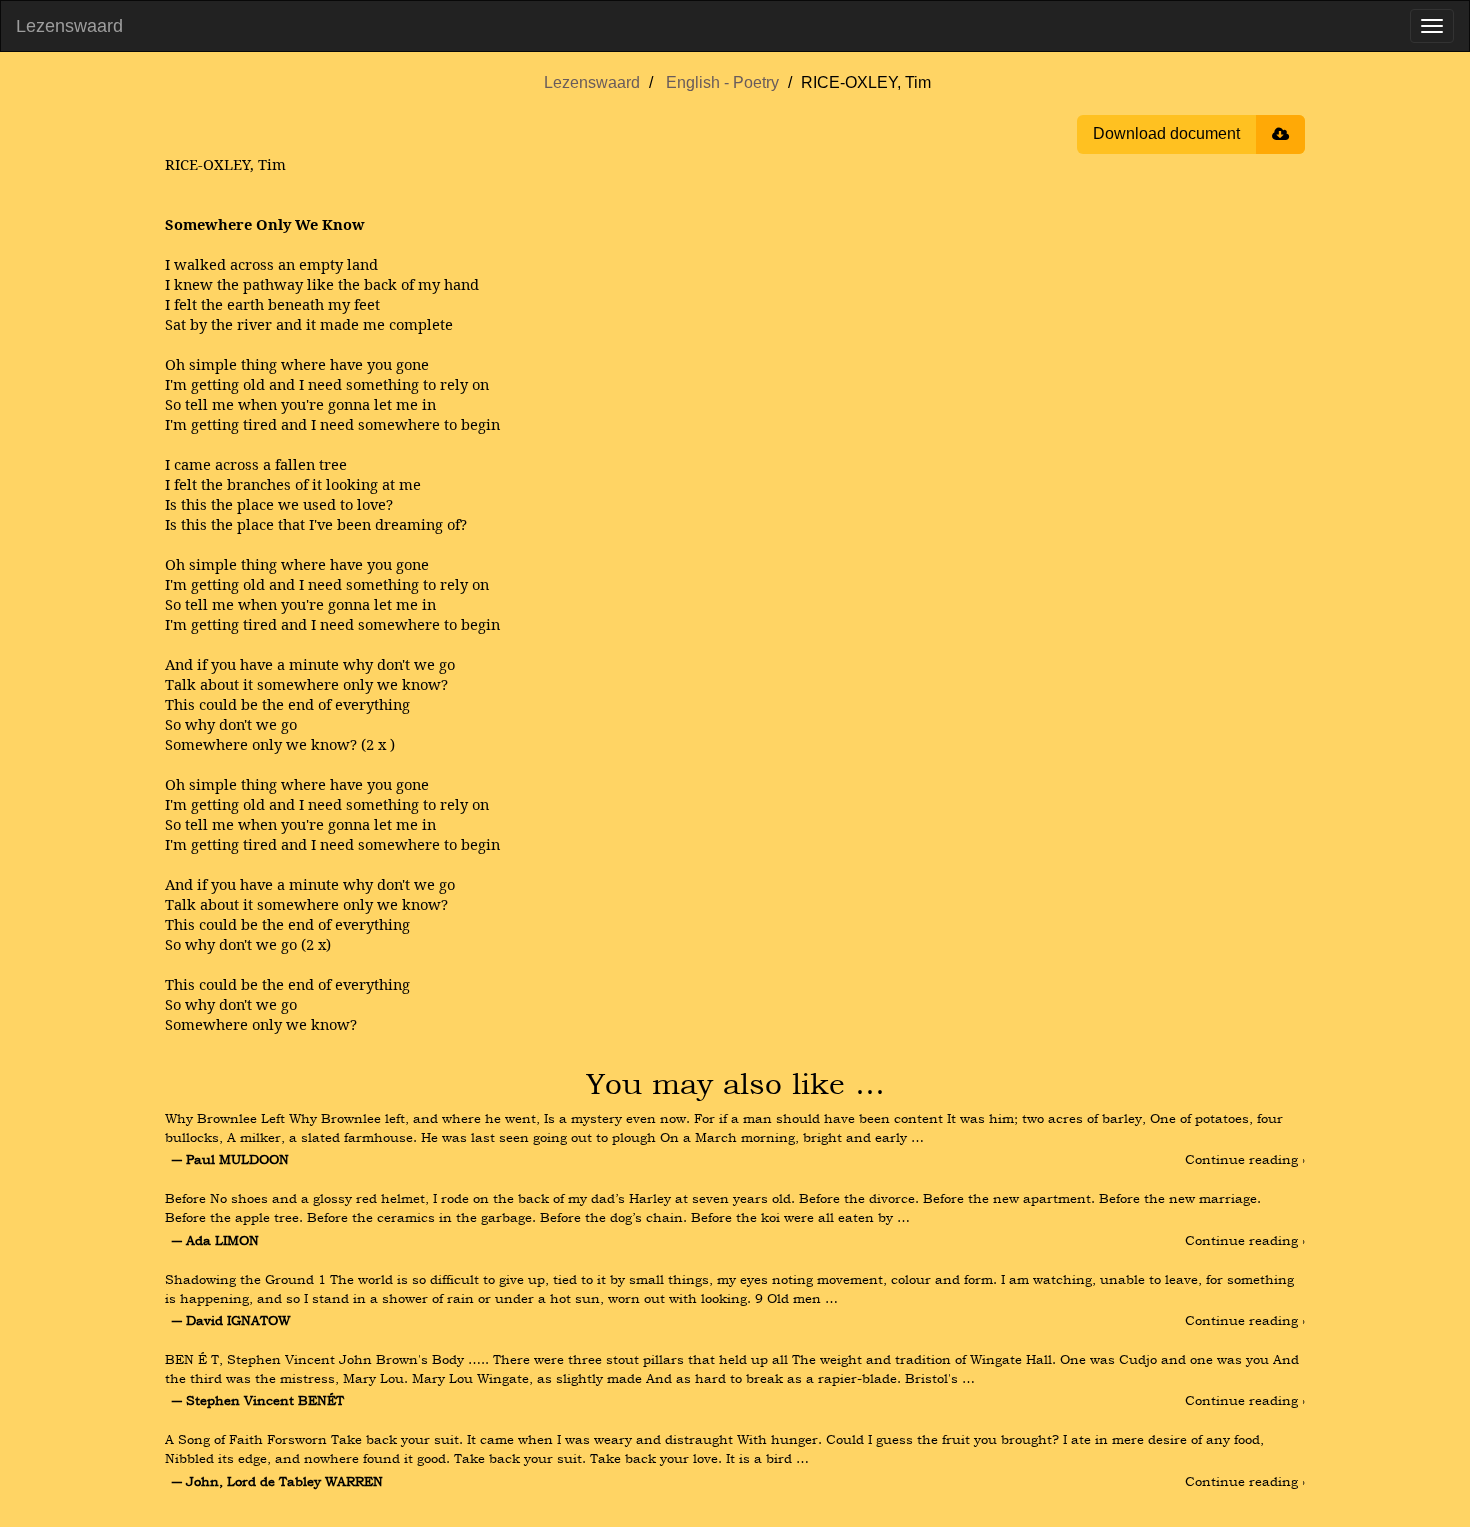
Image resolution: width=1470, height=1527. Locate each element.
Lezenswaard (69, 26)
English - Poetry (722, 82)
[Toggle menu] (1432, 26)
